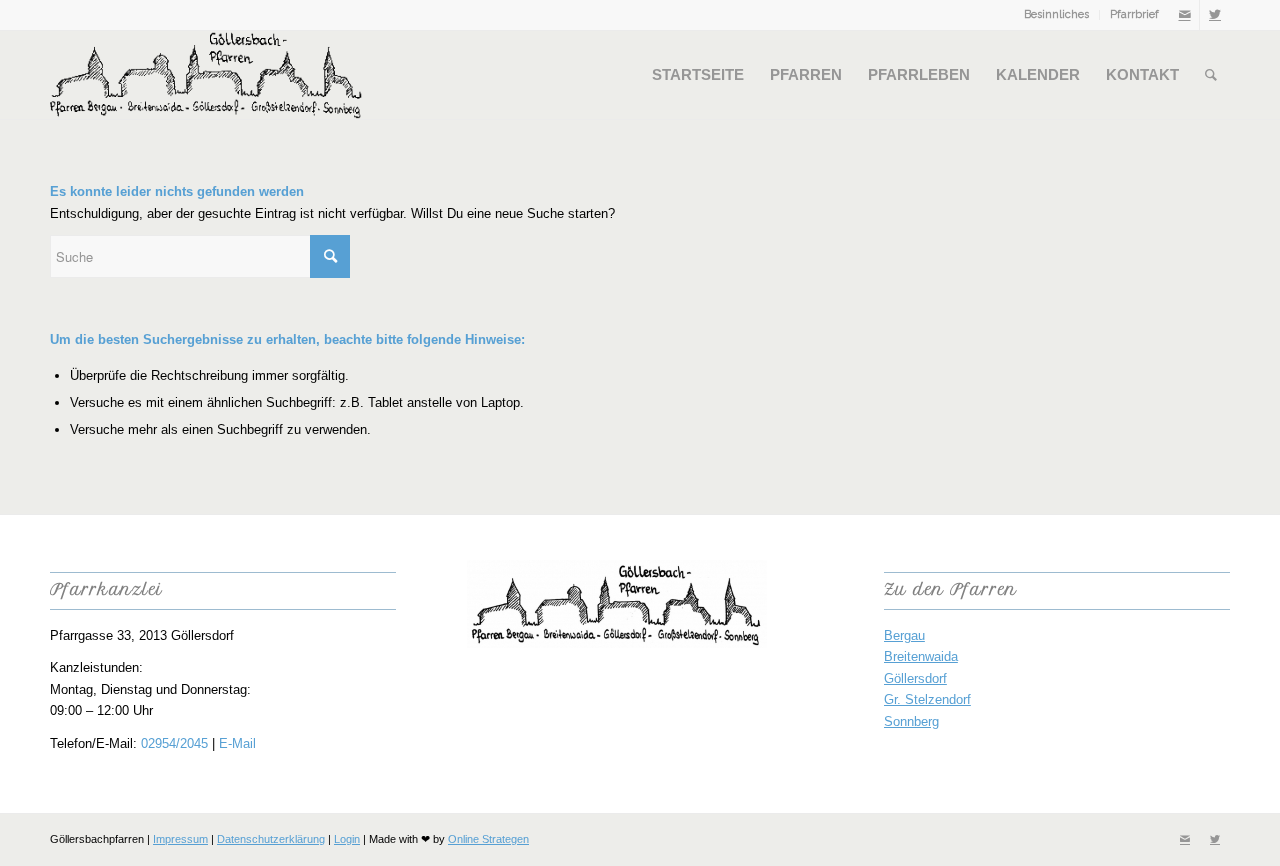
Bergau (904, 635)
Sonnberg (911, 721)
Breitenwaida (921, 656)
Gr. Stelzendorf (927, 699)
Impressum (180, 839)
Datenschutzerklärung (271, 839)
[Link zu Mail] (1184, 15)
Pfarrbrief (1134, 14)
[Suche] (1211, 75)
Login (347, 839)
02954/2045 (174, 743)
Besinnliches (1056, 14)
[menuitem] (1057, 15)
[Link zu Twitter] (1215, 15)
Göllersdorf (915, 678)
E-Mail (237, 743)
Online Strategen (488, 839)
